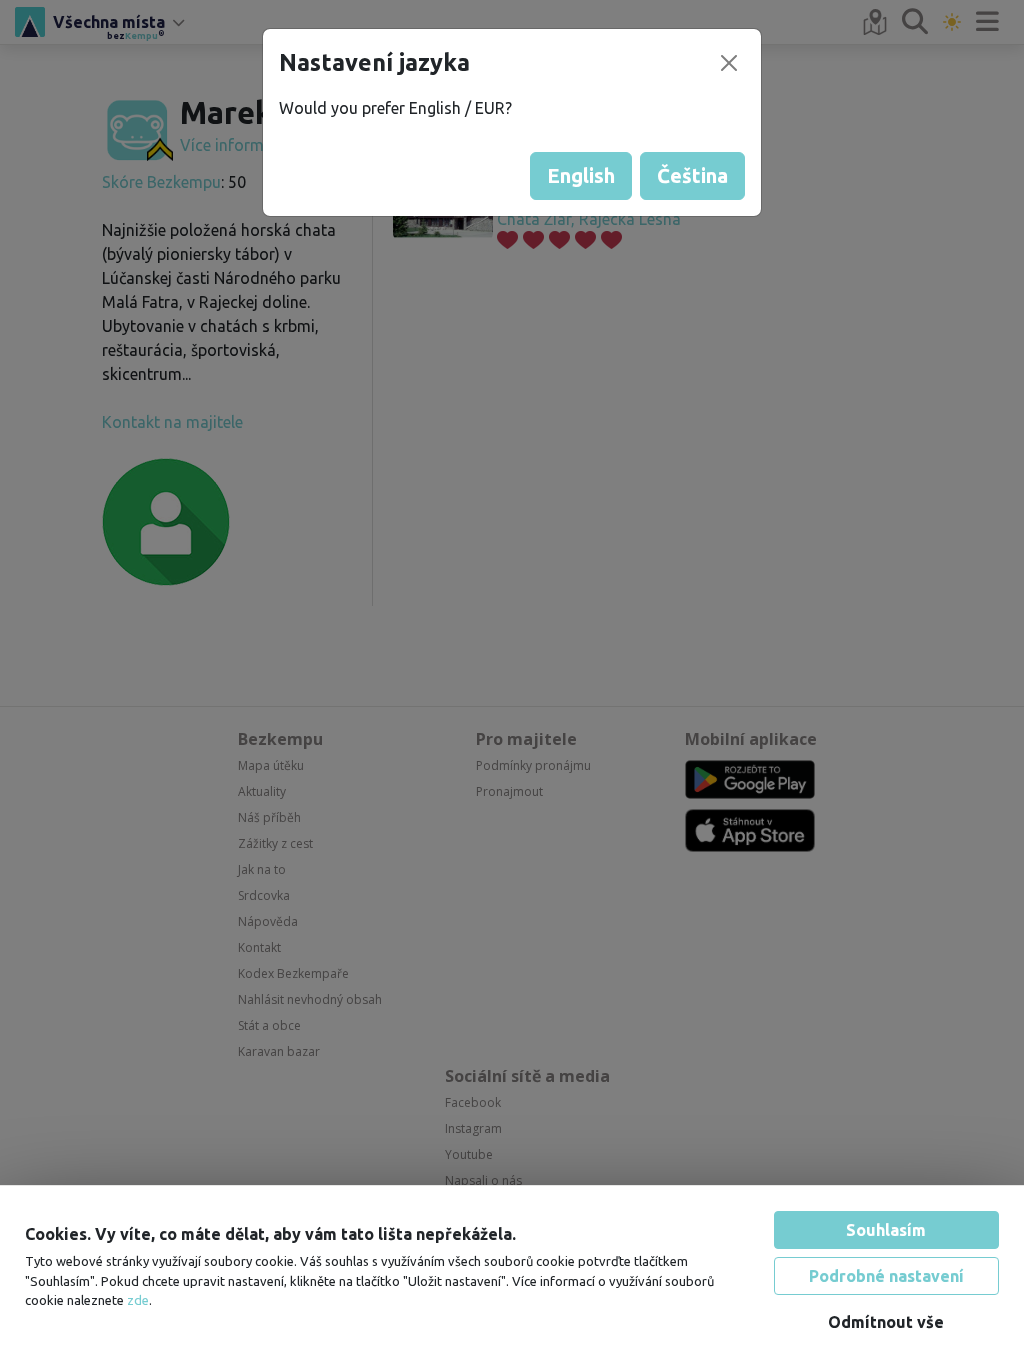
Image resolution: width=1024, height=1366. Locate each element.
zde (138, 1300)
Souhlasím (886, 1230)
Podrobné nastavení (886, 1276)
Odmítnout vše (886, 1322)
